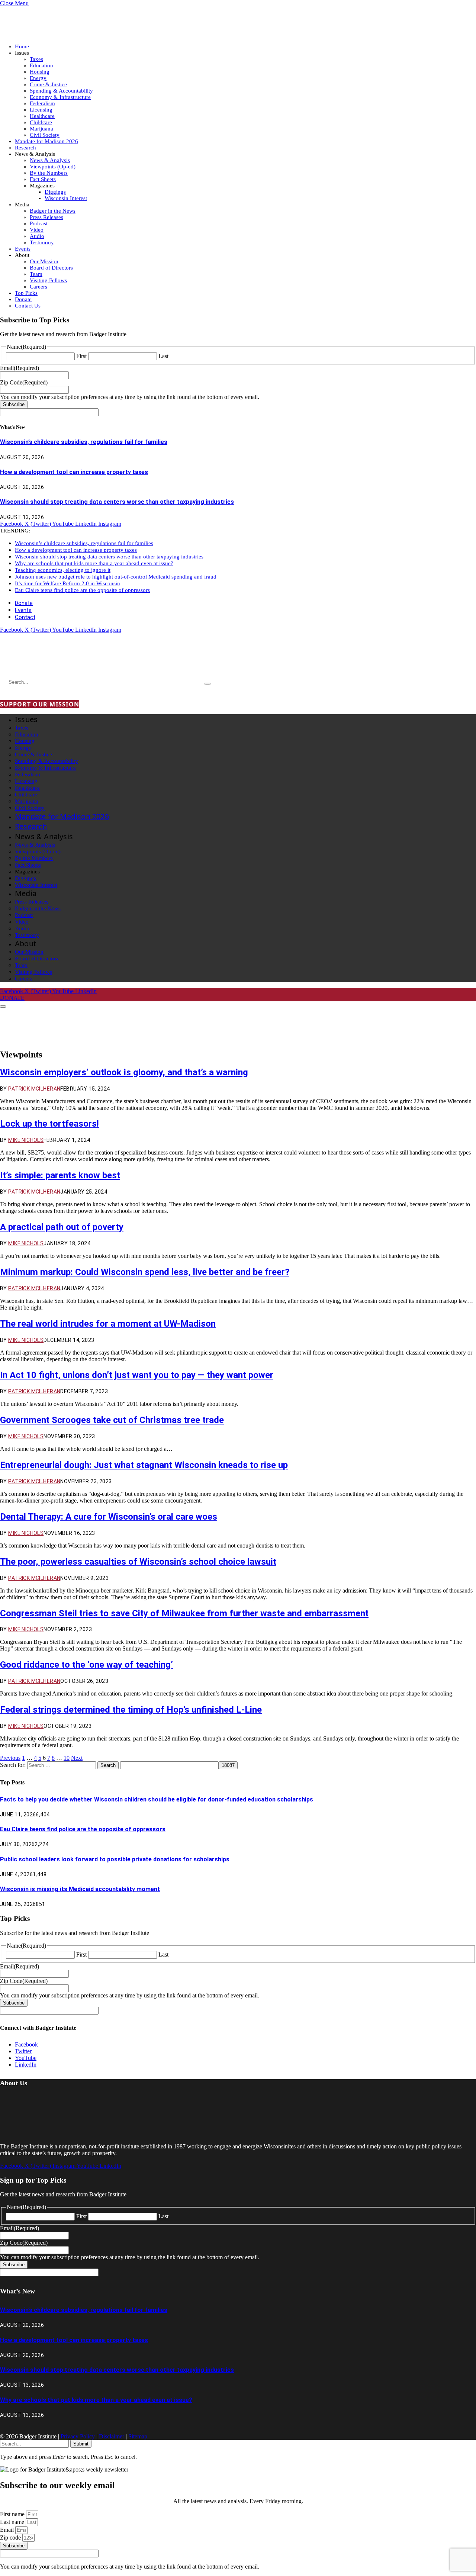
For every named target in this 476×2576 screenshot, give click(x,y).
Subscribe (14, 404)
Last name (13, 2522)
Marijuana (41, 129)
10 (67, 1758)
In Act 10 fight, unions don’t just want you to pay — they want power (137, 1375)
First (81, 356)
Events (23, 249)
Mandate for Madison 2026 (46, 141)
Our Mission (44, 261)
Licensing (41, 110)
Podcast (39, 223)
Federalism (42, 103)
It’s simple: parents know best (60, 1175)
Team (36, 274)
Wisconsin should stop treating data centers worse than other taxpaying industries (117, 502)
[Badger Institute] (88, 661)
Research (25, 148)
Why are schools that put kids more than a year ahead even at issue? (94, 563)
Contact (25, 617)
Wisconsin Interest (66, 198)
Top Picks (26, 293)
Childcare (41, 122)
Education (41, 65)
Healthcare (42, 116)
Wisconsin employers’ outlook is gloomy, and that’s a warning (124, 1072)
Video (37, 230)
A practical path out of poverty (62, 1227)
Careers (38, 287)
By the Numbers (49, 173)
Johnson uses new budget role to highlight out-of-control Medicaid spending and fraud (116, 577)
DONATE (12, 998)
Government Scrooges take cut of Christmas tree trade (112, 1420)
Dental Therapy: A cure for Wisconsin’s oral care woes (109, 1517)
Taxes (36, 59)
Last (163, 356)
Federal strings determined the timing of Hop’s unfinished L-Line (131, 1710)
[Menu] (3, 1007)
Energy (38, 78)
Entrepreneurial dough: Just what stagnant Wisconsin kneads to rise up (144, 1465)
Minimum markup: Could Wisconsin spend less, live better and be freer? (145, 1272)
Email (8, 2530)
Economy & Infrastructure (60, 97)
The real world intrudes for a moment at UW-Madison (108, 1324)
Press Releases (46, 217)
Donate (23, 299)
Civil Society (45, 135)
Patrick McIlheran (34, 1089)
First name (13, 2514)
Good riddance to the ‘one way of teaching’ (86, 1665)
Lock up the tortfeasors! (49, 1124)
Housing (40, 72)
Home (22, 46)
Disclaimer (112, 2436)
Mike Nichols (26, 1140)
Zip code (11, 2538)
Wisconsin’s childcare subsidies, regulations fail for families (84, 442)
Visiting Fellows (48, 280)
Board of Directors (51, 268)
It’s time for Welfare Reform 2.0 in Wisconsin (67, 583)
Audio (37, 236)
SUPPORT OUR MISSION (40, 704)
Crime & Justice (48, 84)
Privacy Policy (78, 2436)
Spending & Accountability (61, 91)
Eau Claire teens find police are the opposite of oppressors (82, 590)
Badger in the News (53, 211)
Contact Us (28, 306)
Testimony (42, 242)
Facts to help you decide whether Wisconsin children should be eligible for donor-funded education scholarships (157, 1799)
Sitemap (138, 2436)
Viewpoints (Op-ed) (53, 167)
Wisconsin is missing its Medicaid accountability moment (80, 1889)
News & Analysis (50, 160)
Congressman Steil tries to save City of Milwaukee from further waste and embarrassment (184, 1613)
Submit (81, 2444)
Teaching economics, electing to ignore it (63, 570)
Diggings (55, 192)
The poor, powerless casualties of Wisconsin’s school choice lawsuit (138, 1562)
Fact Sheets (43, 179)
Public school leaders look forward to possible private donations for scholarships (115, 1859)
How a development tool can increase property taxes (74, 472)
